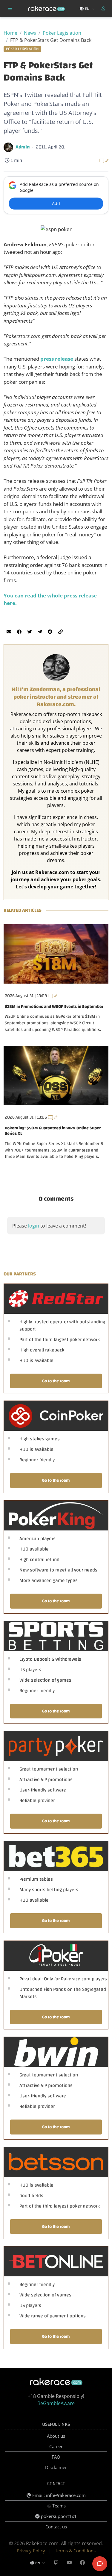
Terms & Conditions (75, 2551)
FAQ (56, 2457)
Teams (58, 2506)
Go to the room (56, 1381)
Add (56, 203)
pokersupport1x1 (58, 2516)
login (34, 1226)
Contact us (56, 2527)
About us (56, 2436)
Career (56, 2446)
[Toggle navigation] (10, 9)
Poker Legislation (62, 33)
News (30, 33)
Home (10, 33)
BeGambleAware (56, 2403)
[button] (104, 9)
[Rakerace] (47, 9)
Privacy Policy (31, 2551)
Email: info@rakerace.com (58, 2495)
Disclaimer (56, 2467)
